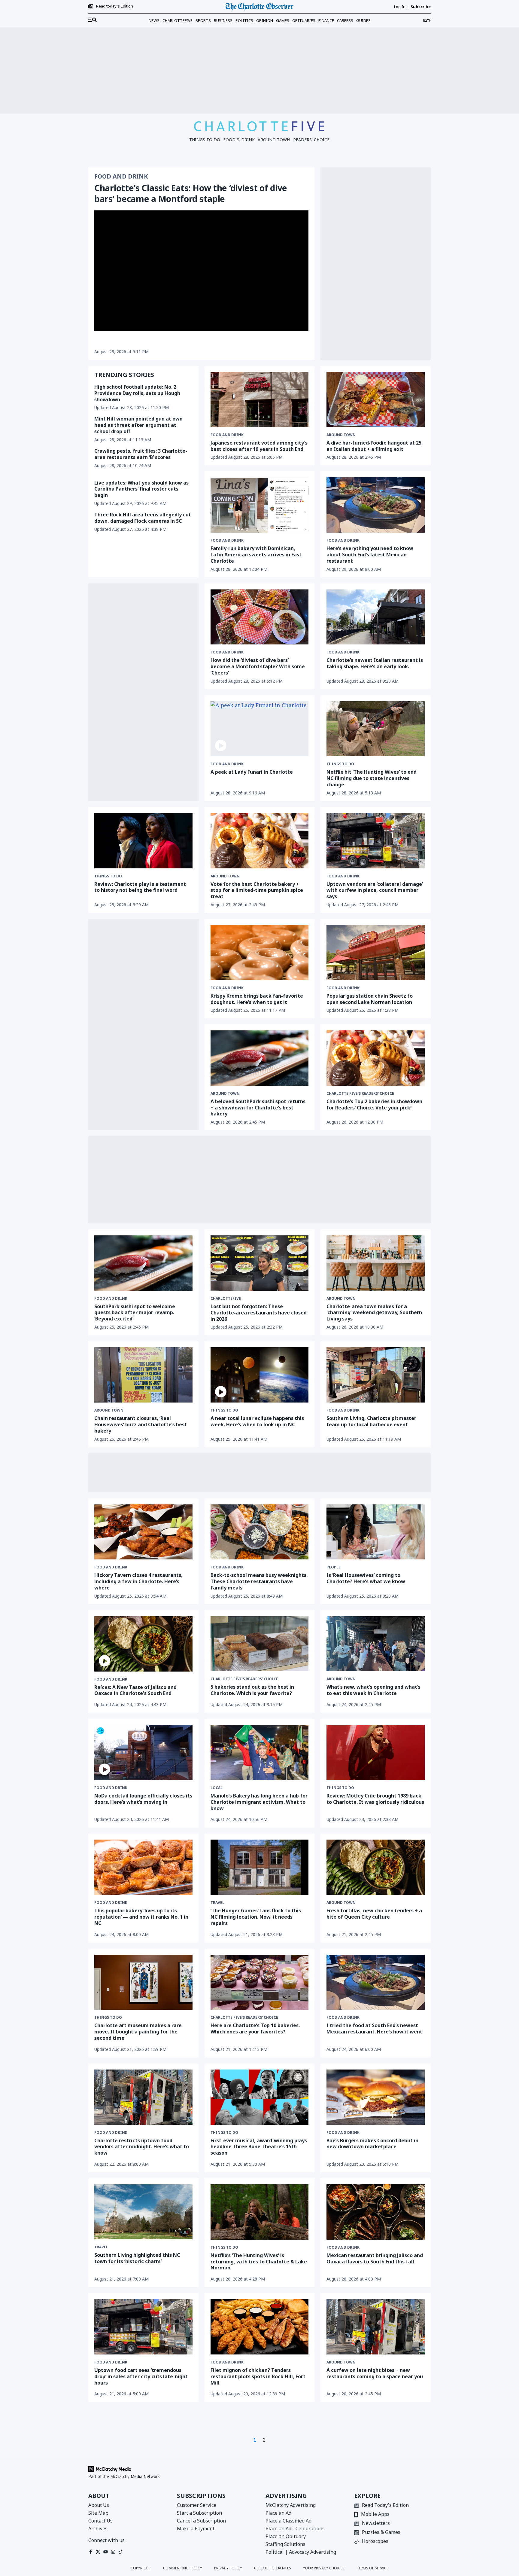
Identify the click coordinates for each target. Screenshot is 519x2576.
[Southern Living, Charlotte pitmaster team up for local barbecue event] (376, 1375)
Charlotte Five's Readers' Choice (360, 1094)
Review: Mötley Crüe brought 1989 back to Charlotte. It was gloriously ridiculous (375, 1799)
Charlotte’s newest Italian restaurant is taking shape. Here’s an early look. (375, 663)
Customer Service (197, 2505)
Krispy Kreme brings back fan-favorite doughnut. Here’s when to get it (257, 999)
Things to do (340, 764)
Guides (363, 20)
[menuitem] (93, 20)
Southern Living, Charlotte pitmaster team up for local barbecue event (371, 1421)
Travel (217, 1903)
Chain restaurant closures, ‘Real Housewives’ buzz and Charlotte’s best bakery (141, 1424)
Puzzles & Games (381, 2533)
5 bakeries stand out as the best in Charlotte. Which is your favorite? (252, 1690)
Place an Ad (278, 2513)
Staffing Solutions (285, 2544)
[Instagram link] (113, 2552)
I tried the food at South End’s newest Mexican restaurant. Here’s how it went (374, 2028)
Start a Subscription (199, 2513)
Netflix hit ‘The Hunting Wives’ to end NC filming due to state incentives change (372, 778)
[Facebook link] (91, 2552)
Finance (326, 20)
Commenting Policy (183, 2568)
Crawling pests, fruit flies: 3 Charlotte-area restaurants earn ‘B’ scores (141, 454)
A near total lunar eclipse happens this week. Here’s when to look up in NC (257, 1421)
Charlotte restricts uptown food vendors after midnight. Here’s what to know (142, 2147)
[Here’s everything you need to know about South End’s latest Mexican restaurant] (376, 505)
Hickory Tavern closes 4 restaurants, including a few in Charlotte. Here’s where (138, 1581)
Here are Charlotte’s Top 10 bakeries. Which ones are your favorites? (255, 2028)
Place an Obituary (286, 2536)
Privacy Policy (228, 2568)
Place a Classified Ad (288, 2521)
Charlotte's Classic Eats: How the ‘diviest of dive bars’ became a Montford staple (191, 193)
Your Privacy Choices (324, 2568)
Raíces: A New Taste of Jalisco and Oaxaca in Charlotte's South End (135, 1690)
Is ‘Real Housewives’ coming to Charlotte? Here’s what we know (366, 1578)
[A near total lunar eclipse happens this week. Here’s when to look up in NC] (260, 1375)
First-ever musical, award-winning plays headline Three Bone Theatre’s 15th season (259, 2147)
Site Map (98, 2513)
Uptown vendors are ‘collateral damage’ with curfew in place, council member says (375, 890)
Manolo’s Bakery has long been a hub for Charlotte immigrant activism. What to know (259, 1802)
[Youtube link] (106, 2552)
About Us (99, 2505)
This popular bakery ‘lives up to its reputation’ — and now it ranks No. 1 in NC (141, 1917)
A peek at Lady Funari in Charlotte (252, 772)
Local (217, 1788)
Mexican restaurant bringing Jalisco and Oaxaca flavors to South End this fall (375, 2258)
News (154, 20)
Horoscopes (375, 2542)
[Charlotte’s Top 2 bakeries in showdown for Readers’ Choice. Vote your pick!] (376, 1058)
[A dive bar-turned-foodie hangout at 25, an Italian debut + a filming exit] (376, 399)
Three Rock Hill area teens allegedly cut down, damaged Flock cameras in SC (143, 518)
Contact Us (100, 2521)
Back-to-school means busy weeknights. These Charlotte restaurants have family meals (259, 1581)
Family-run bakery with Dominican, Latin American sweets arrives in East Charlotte (256, 555)
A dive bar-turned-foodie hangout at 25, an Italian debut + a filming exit (375, 446)
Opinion (265, 20)
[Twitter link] (98, 2552)
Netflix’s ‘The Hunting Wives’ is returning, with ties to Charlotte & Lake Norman (259, 2262)
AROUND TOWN (274, 140)
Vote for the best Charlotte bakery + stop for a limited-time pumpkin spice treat (257, 890)
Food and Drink (121, 176)
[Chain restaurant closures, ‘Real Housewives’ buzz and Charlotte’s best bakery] (143, 1375)
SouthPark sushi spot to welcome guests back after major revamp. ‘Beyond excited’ (135, 1313)
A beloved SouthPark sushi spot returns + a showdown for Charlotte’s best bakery (258, 1108)
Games (283, 20)
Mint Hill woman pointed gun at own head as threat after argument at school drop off (138, 425)
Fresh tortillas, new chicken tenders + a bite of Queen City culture (374, 1914)
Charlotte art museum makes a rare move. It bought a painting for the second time (138, 2032)
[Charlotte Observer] (259, 7)
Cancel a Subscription (201, 2521)
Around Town (341, 435)
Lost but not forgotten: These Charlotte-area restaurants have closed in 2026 (259, 1313)
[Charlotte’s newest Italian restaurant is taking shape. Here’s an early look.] (376, 617)
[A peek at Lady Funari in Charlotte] (260, 729)
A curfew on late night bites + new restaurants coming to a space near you (375, 2373)
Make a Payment (196, 2529)
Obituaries (304, 20)
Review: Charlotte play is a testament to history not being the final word (140, 887)
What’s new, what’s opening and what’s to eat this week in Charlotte (373, 1690)
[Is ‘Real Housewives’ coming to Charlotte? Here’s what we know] (376, 1532)
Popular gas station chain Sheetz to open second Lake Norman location (370, 999)
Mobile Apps (375, 2515)
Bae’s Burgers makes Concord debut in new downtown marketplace (372, 2144)
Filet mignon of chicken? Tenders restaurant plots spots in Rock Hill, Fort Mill (258, 2376)
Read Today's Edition (385, 2506)
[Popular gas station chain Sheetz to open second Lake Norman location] (376, 953)
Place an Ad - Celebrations (295, 2529)
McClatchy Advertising (291, 2505)
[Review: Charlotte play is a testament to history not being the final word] (143, 841)
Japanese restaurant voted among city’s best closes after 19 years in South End (259, 446)
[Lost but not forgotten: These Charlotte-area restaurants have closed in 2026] (260, 1263)
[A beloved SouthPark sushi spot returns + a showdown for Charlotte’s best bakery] (260, 1058)
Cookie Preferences (273, 2568)
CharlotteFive (178, 20)
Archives (98, 2529)
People (334, 1567)
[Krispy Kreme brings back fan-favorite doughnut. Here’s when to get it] (260, 953)
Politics (244, 20)
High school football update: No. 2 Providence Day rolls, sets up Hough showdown (137, 393)
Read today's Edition (115, 6)
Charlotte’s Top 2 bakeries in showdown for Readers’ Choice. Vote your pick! (374, 1104)
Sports (203, 20)
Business (223, 20)
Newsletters (376, 2524)
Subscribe (421, 7)
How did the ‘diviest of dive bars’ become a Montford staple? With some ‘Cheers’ (258, 666)
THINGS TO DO (205, 140)
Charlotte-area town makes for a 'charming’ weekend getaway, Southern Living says (374, 1313)
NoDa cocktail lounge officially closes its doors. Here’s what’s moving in (143, 1799)
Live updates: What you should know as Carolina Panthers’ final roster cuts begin (141, 489)
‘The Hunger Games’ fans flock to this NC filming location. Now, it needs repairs (256, 1917)
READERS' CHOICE (311, 140)
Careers (345, 20)
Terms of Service (372, 2568)
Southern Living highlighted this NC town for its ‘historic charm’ (137, 2258)
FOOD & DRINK (239, 140)
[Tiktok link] (121, 2552)
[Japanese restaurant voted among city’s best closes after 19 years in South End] (260, 399)
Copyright (141, 2568)
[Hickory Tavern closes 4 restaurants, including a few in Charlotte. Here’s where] (143, 1532)
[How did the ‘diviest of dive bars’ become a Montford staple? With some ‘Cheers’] (260, 617)
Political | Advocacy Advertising (301, 2552)
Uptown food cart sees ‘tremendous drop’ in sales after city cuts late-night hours (141, 2376)
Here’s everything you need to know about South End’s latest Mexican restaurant (370, 555)
